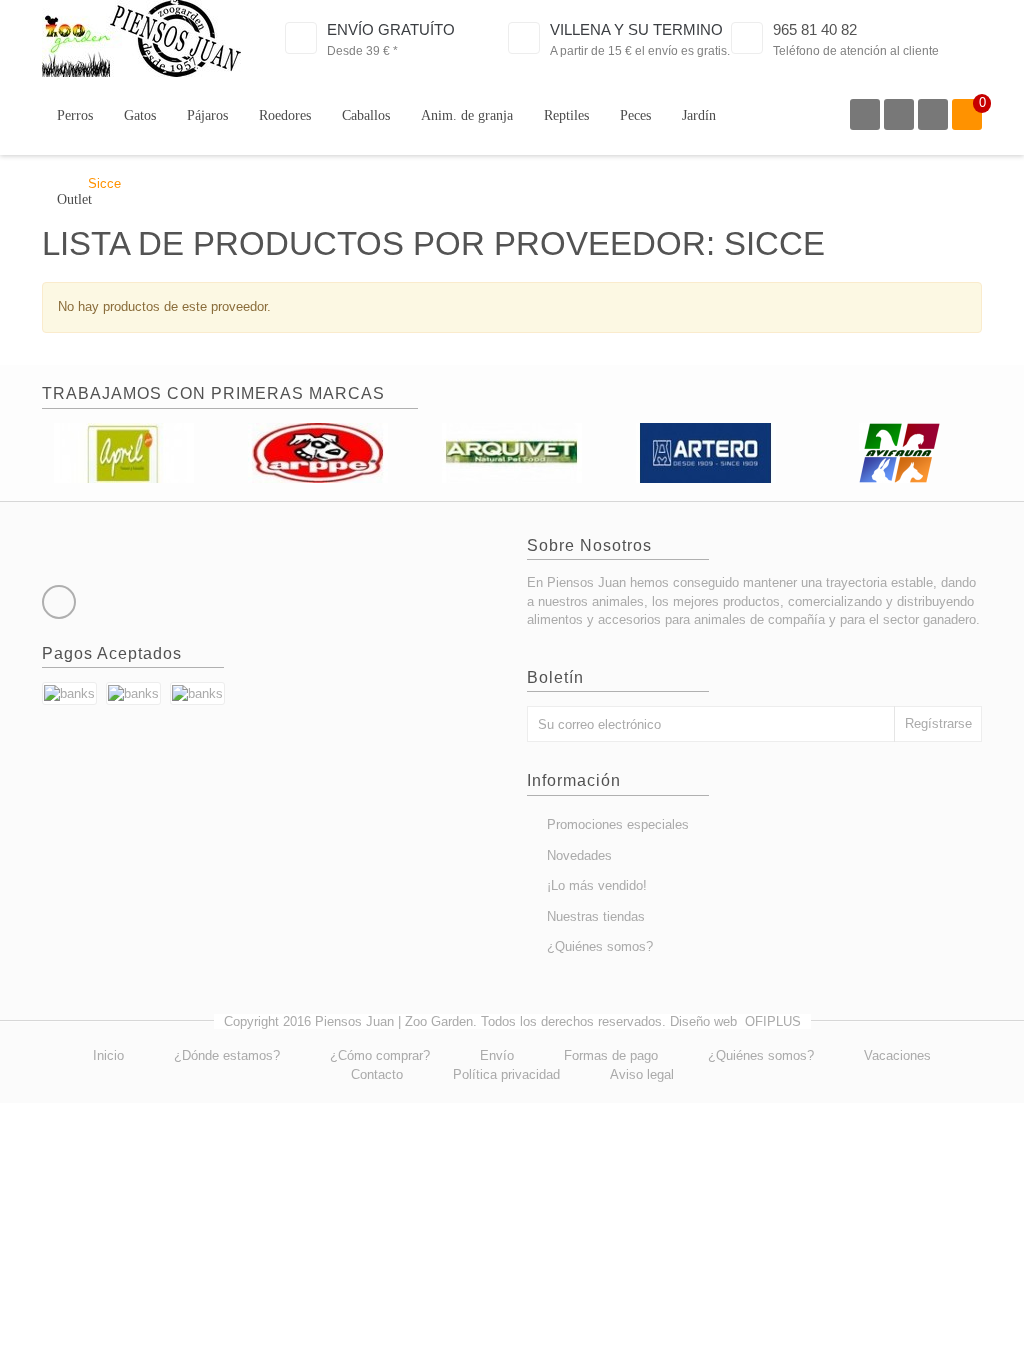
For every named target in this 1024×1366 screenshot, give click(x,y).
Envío (497, 1055)
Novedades (579, 855)
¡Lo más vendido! (597, 885)
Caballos (366, 115)
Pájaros (207, 115)
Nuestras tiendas (596, 916)
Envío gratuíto (391, 29)
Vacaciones (897, 1055)
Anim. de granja (467, 115)
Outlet (74, 199)
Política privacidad (506, 1074)
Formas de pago (611, 1055)
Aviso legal (642, 1074)
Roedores (285, 115)
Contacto (377, 1074)
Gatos (140, 115)
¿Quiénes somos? (600, 946)
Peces (635, 115)
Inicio (108, 1055)
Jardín (699, 115)
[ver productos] (124, 451)
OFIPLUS (773, 1021)
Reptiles (566, 115)
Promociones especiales (618, 824)
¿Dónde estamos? (227, 1055)
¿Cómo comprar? (380, 1055)
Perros (75, 115)
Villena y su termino (636, 29)
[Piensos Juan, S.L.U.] (141, 38)
